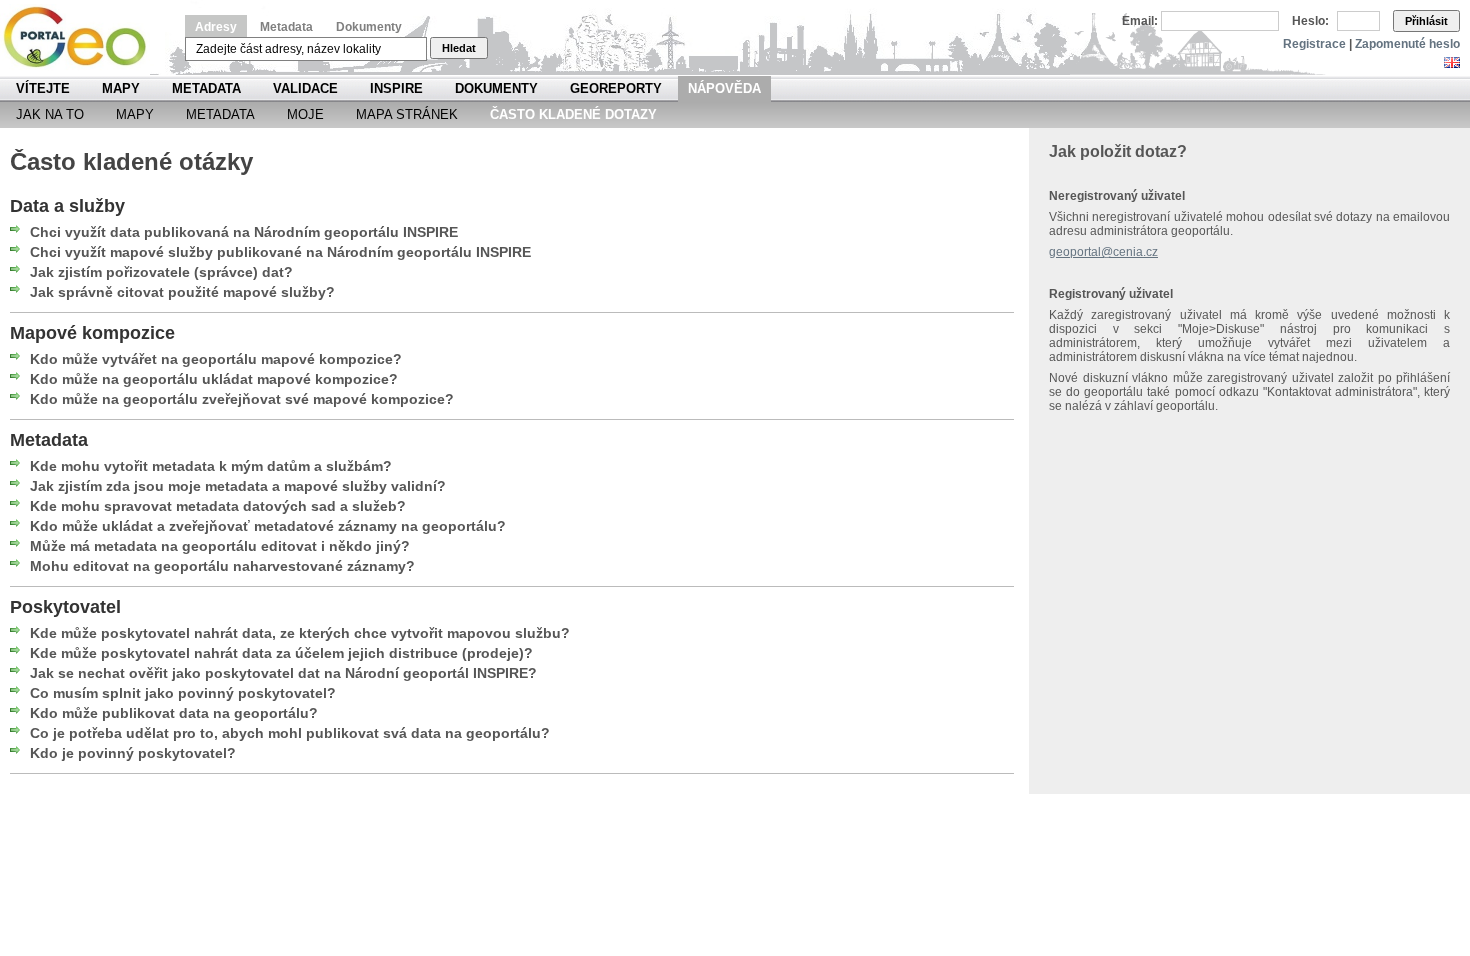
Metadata (286, 27)
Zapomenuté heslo (1407, 44)
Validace (305, 88)
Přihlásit (1426, 21)
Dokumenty (369, 27)
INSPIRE (396, 88)
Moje (305, 114)
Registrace (1314, 44)
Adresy (216, 27)
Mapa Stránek (407, 114)
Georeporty (616, 88)
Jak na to (50, 114)
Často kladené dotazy (573, 114)
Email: (1140, 21)
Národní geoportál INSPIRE (82, 37)
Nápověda (724, 88)
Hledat (459, 48)
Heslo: (1310, 21)
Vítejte (43, 88)
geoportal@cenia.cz (1103, 252)
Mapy (121, 88)
